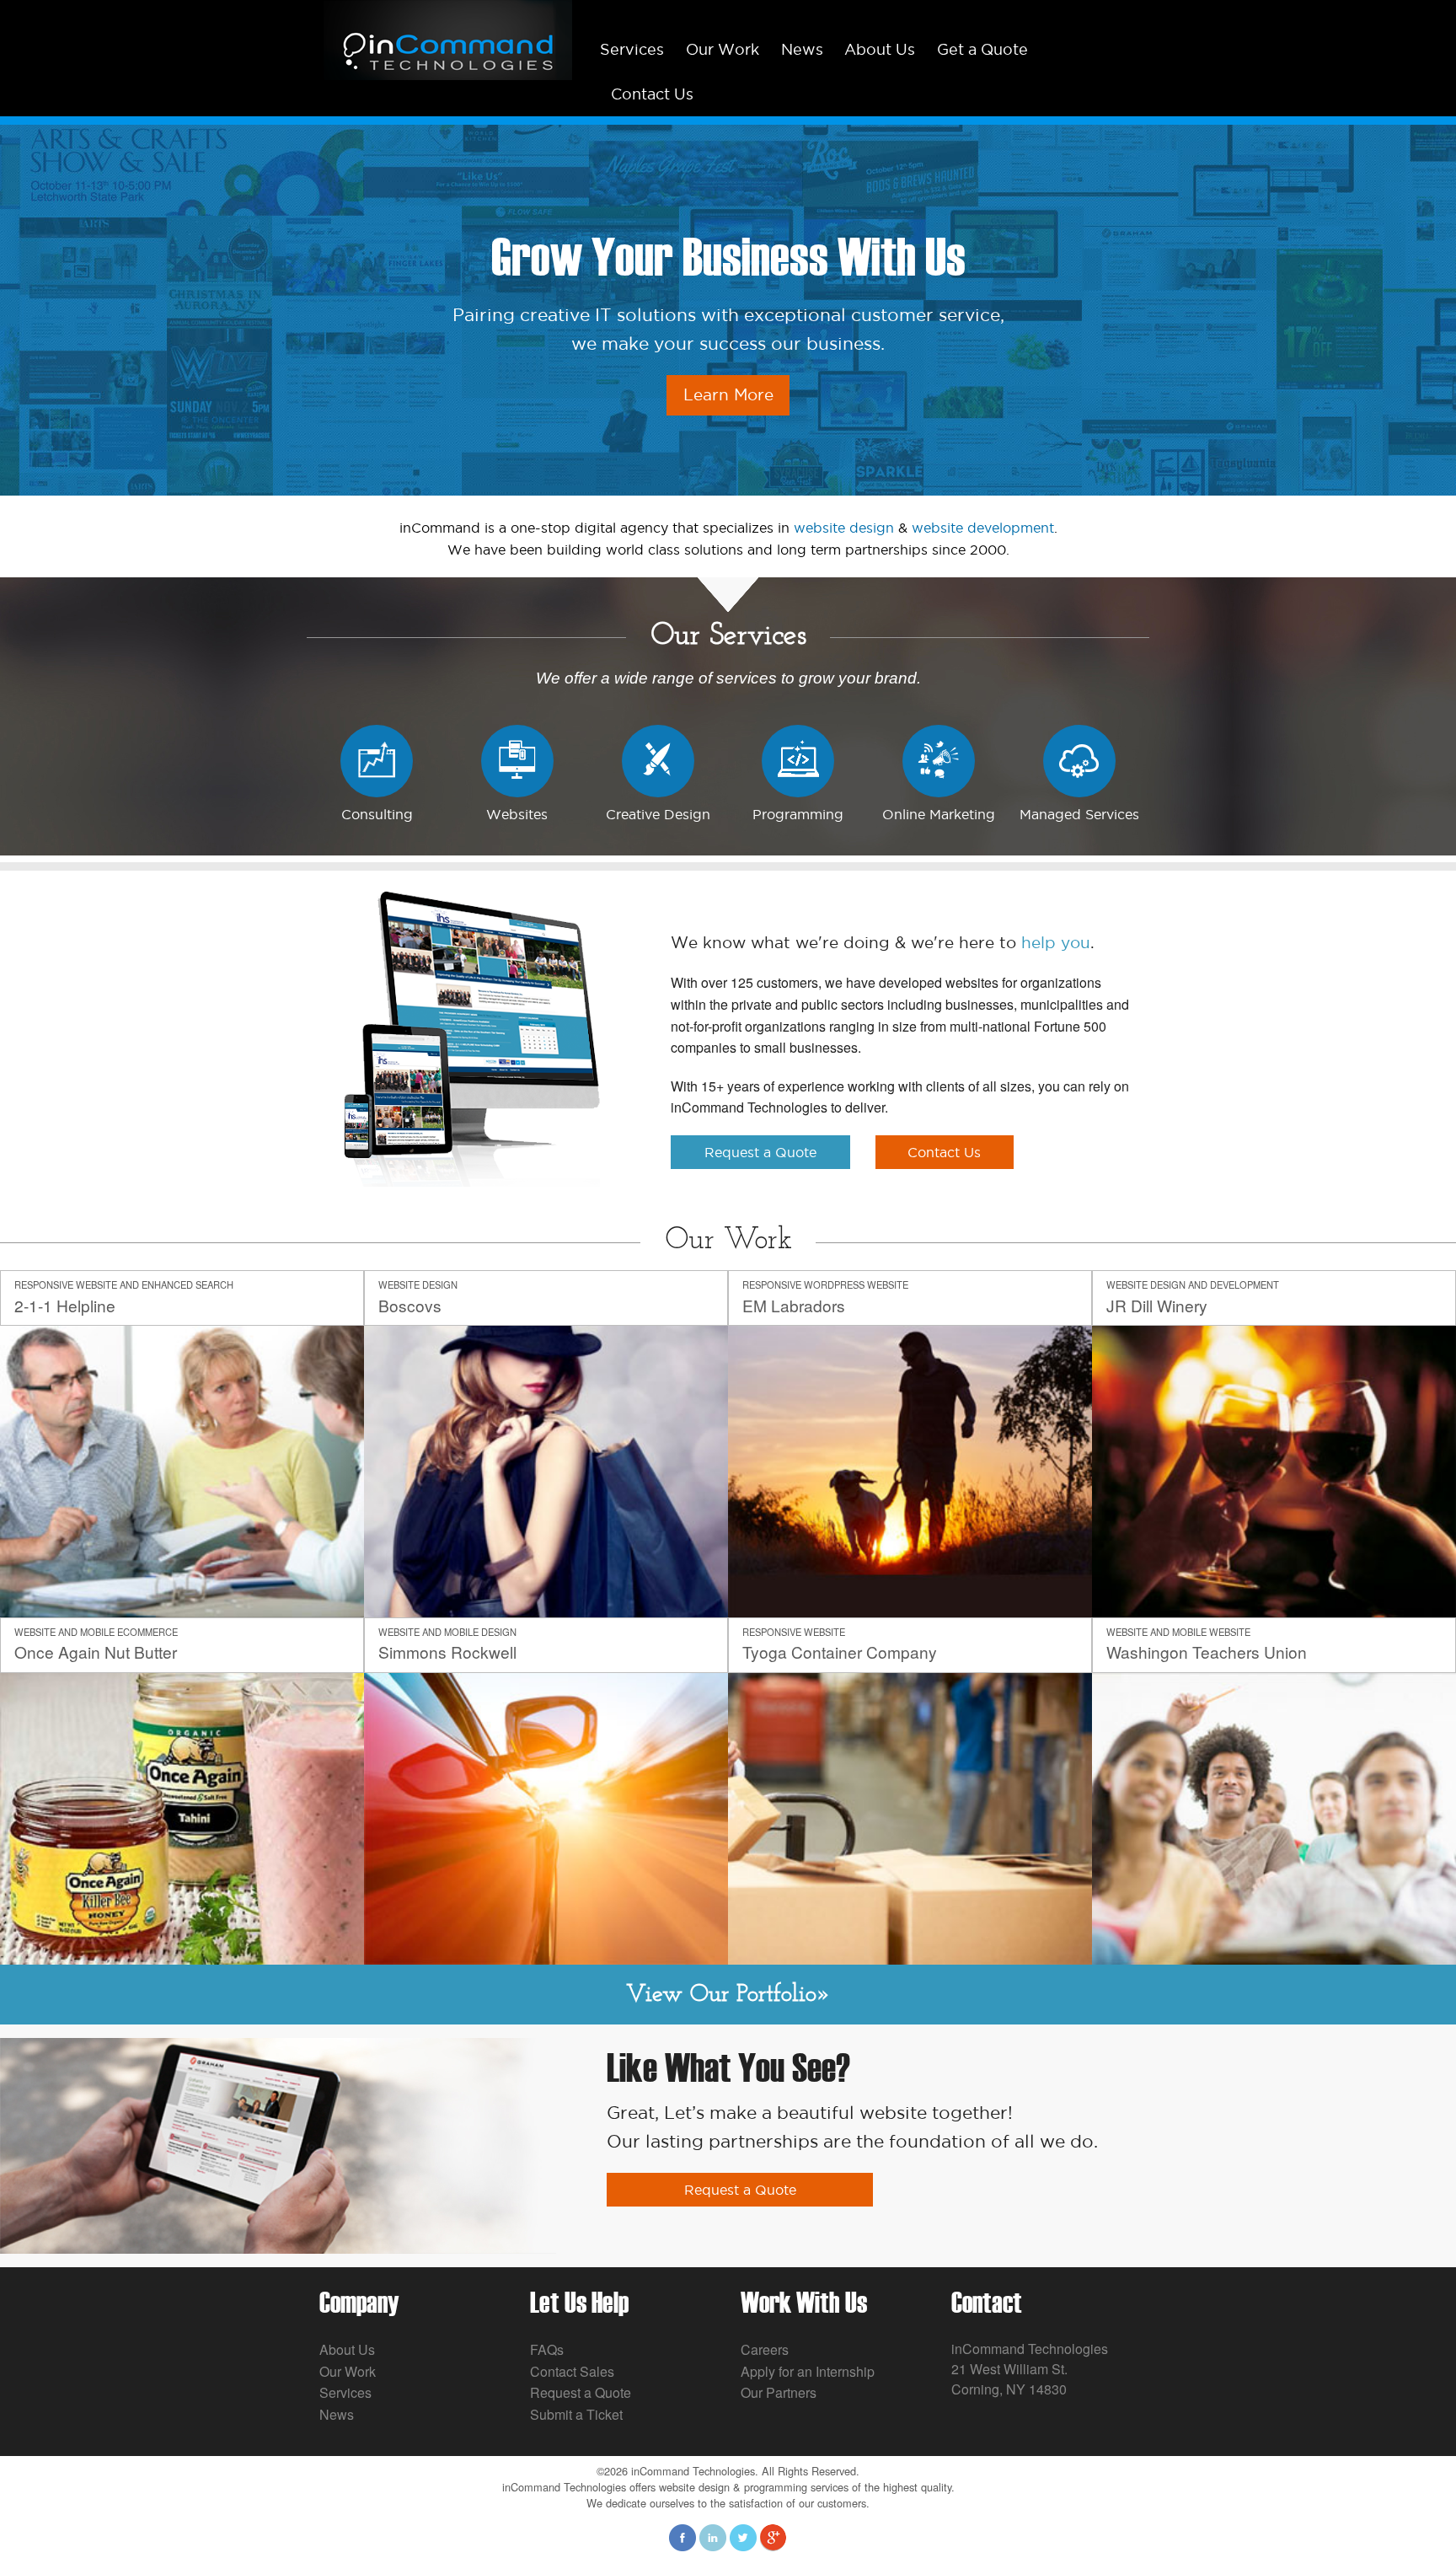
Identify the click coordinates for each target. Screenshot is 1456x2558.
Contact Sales (572, 2371)
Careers (765, 2349)
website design (844, 528)
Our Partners (779, 2392)
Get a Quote (982, 49)
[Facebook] (682, 2536)
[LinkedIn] (713, 2536)
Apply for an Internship (808, 2371)
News (802, 49)
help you (1056, 943)
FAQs (547, 2349)
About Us (880, 49)
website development (983, 528)
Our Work (723, 49)
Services (632, 49)
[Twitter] (743, 2536)
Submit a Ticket (576, 2414)
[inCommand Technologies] (446, 38)
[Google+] (773, 2536)
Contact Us (652, 94)
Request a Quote (581, 2392)
